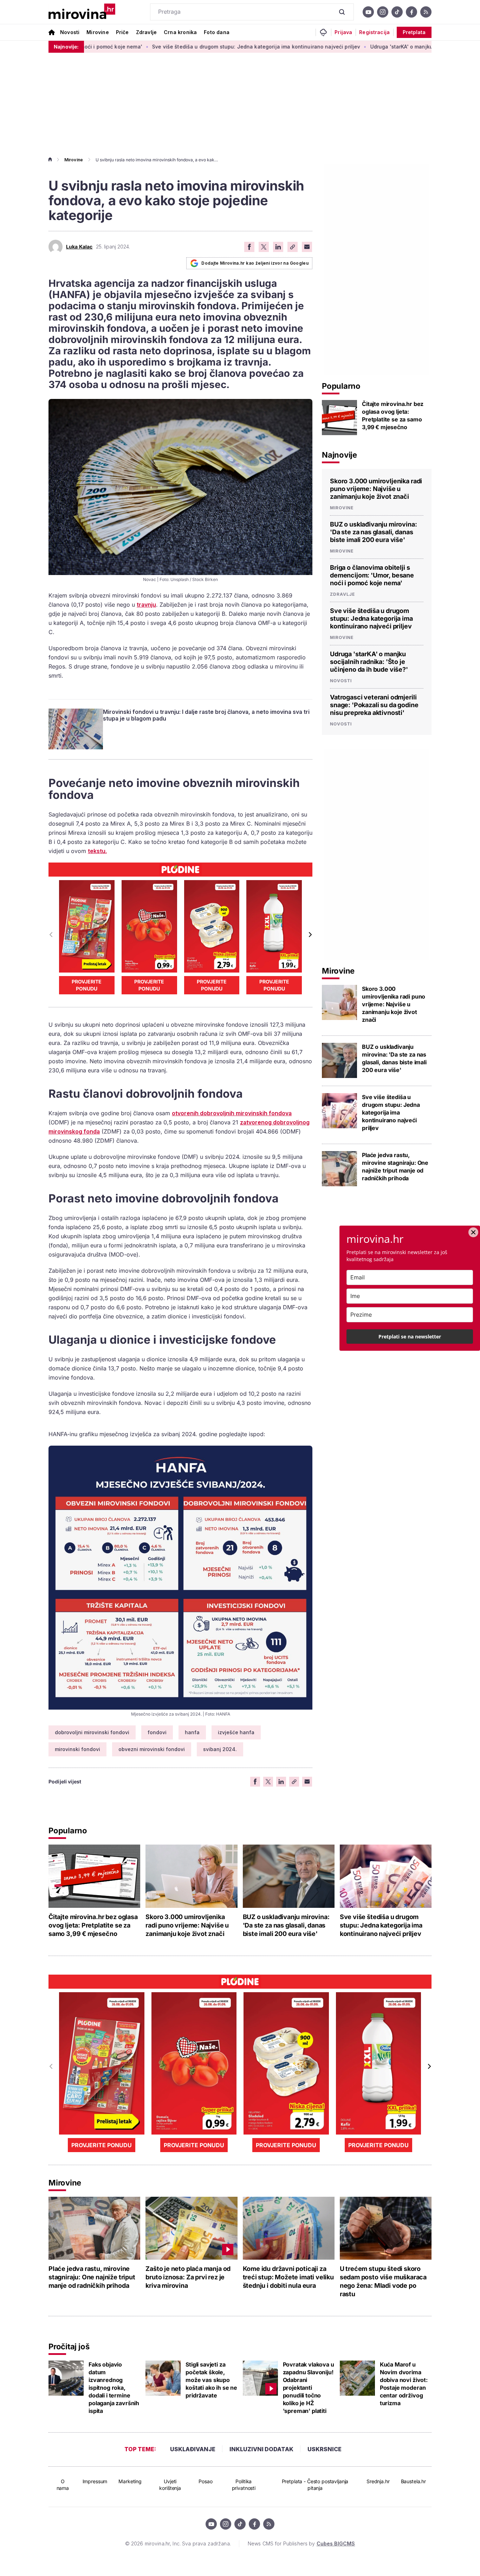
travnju (146, 605)
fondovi (157, 1732)
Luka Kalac (79, 247)
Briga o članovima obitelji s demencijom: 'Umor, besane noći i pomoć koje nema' (372, 575)
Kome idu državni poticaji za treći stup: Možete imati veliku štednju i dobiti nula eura (288, 2277)
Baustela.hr (413, 2481)
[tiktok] (397, 12)
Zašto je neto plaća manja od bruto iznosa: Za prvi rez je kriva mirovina (188, 2277)
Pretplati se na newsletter (410, 1337)
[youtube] (368, 12)
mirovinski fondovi (77, 1749)
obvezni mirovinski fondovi (152, 1749)
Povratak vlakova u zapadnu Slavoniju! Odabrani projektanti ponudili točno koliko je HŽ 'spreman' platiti (309, 2388)
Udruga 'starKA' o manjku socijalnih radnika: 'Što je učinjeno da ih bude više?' (369, 662)
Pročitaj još (69, 2346)
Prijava (343, 32)
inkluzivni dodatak (261, 2449)
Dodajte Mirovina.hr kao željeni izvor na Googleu (255, 263)
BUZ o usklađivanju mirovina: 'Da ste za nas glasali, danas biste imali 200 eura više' (374, 532)
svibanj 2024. (220, 1749)
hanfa (192, 1732)
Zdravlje (146, 32)
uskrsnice (325, 2449)
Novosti (70, 32)
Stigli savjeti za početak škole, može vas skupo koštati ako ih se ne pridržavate (211, 2380)
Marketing (130, 2481)
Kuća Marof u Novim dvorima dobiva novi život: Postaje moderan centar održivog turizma (404, 2384)
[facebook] (411, 12)
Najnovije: (66, 47)
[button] (310, 935)
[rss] (426, 12)
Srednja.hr (378, 2481)
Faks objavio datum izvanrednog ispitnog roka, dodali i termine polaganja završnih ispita (114, 2388)
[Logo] (82, 12)
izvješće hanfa (236, 1732)
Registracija (374, 32)
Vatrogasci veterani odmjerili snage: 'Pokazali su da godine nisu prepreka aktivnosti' (374, 705)
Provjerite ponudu (87, 985)
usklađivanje (193, 2449)
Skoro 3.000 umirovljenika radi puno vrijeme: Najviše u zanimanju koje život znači (376, 489)
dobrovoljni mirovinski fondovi (92, 1732)
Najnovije (339, 455)
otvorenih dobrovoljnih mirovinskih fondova (232, 1113)
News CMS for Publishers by (301, 2543)
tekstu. (97, 851)
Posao (205, 2481)
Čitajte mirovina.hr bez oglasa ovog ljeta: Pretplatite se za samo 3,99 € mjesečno (393, 415)
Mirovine (98, 32)
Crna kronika (180, 32)
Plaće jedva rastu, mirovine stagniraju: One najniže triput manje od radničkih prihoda (395, 1167)
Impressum (95, 2481)
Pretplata (414, 32)
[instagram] (383, 12)
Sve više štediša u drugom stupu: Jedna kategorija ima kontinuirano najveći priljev (177, 47)
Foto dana (217, 32)
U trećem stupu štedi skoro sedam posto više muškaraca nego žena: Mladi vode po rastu (383, 2281)
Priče (122, 32)
